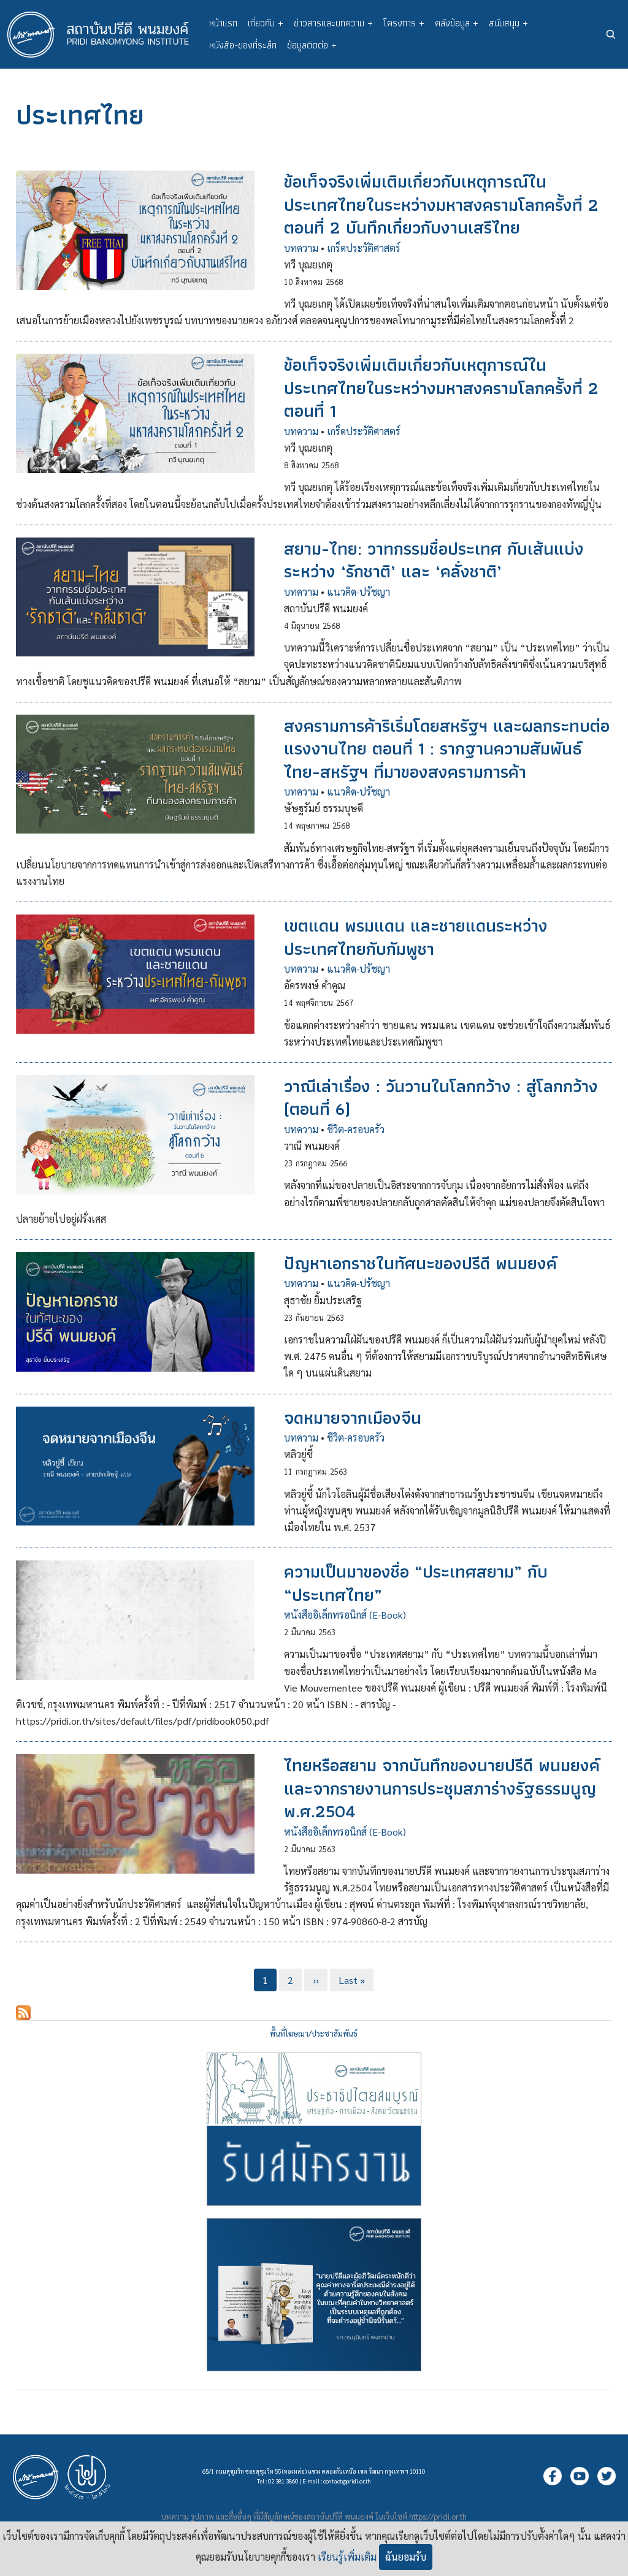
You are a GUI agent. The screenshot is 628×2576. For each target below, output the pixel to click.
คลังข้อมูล (457, 23)
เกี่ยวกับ (266, 23)
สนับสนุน (508, 23)
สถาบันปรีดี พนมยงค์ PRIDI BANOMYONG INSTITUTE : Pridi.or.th (104, 34)
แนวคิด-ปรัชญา (358, 592)
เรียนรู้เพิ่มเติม (347, 2557)
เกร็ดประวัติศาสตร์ (364, 248)
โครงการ (404, 23)
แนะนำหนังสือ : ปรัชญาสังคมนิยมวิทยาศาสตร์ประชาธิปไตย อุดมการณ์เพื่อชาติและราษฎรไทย (314, 2295)
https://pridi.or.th (438, 2516)
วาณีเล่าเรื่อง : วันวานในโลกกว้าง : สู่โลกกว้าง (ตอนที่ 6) (441, 1097)
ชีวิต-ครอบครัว (356, 1129)
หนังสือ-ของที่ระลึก (243, 45)
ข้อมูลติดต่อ (312, 45)
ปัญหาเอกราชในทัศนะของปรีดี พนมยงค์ (420, 1263)
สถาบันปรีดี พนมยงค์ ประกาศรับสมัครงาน (314, 2129)
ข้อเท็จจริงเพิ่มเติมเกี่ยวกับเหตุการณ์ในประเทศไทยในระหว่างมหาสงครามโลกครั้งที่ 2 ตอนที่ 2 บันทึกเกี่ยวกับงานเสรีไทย (441, 204)
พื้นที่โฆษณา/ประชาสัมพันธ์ (314, 2033)
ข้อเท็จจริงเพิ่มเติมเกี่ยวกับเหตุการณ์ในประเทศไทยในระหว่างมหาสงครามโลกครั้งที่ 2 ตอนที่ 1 (441, 388)
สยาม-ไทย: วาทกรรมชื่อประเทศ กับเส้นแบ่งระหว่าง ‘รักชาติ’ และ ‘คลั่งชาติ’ (434, 560)
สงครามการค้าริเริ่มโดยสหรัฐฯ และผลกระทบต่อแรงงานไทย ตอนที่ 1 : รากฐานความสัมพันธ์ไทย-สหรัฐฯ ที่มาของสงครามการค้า (447, 749)
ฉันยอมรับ (406, 2557)
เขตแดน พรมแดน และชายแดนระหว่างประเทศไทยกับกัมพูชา (416, 937)
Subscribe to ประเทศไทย (23, 2013)
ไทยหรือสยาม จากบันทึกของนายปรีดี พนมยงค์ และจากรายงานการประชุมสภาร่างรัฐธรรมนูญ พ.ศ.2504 (442, 1788)
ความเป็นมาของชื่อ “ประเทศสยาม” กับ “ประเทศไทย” (416, 1583)
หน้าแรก (223, 23)
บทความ (301, 248)
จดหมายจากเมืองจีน (353, 1418)
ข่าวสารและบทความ (333, 23)
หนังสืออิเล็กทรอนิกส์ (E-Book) (345, 1615)
